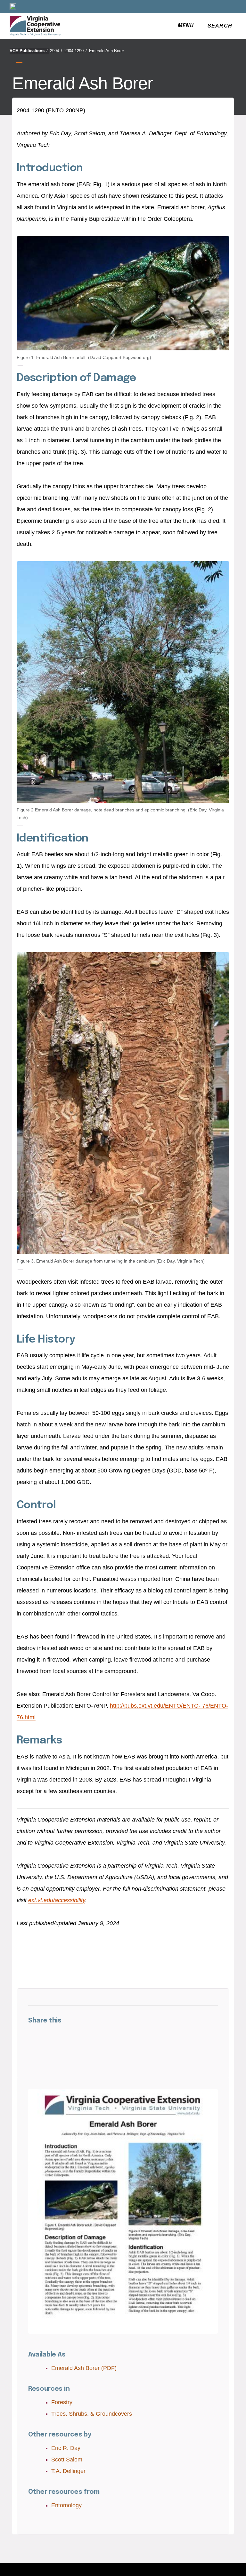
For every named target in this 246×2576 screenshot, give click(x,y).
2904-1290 (76, 51)
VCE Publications (29, 51)
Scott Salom (67, 2460)
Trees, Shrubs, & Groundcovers (92, 2414)
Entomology (66, 2505)
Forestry (62, 2402)
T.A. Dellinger (68, 2471)
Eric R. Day (66, 2448)
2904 (56, 51)
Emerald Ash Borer (107, 51)
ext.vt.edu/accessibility (57, 1900)
